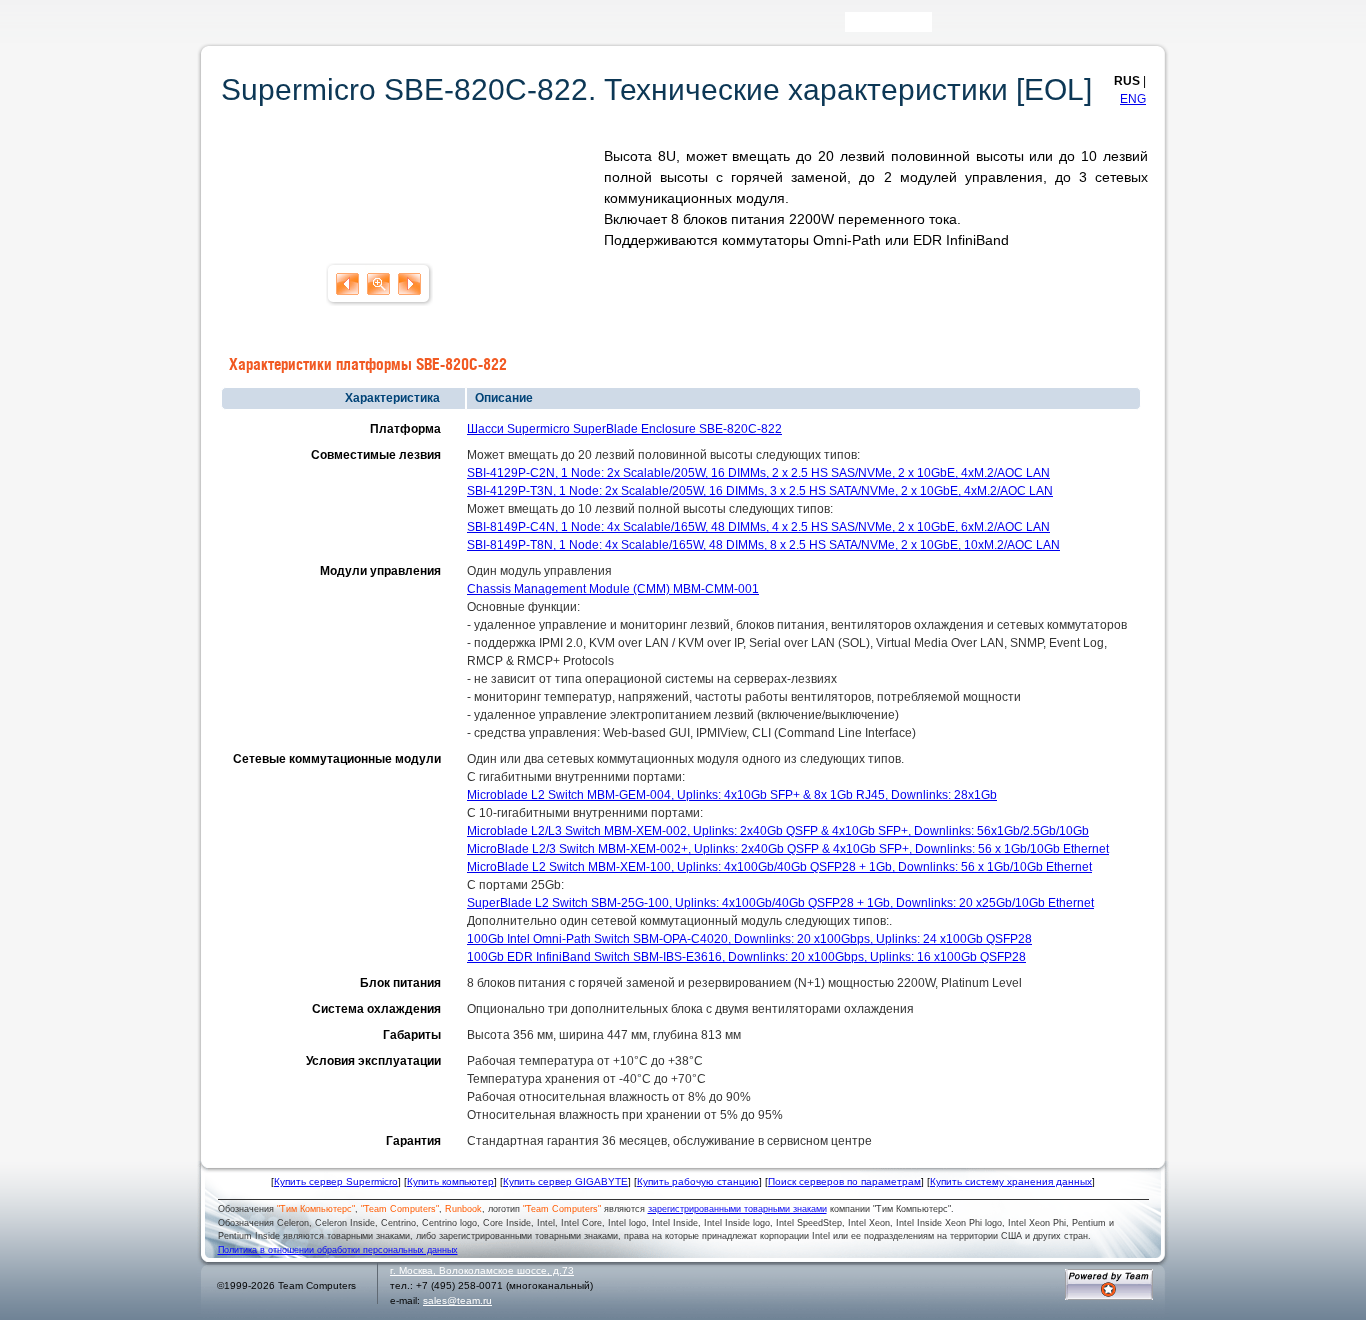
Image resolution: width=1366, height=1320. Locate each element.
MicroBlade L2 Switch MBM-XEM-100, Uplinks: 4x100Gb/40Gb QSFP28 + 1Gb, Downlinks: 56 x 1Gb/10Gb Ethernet (779, 867)
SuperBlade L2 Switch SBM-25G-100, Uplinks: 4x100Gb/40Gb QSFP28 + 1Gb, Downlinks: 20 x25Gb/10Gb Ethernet (780, 903)
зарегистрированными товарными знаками (737, 1209)
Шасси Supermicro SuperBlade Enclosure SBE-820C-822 (624, 429)
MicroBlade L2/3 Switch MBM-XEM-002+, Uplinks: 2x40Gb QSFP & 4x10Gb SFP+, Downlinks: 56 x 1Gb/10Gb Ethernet (788, 849)
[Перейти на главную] (242, 28)
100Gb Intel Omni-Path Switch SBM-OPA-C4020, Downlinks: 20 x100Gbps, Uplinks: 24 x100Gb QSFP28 (749, 939)
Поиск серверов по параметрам (844, 1181)
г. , (482, 1270)
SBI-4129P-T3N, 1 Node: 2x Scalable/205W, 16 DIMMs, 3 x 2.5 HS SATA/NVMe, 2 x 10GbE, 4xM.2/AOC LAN (760, 491)
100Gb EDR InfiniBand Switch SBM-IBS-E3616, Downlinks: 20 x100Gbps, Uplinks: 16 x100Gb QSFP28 (746, 957)
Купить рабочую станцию (698, 1181)
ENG (1133, 99)
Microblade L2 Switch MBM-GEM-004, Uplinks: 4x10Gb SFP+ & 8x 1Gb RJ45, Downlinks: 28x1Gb (732, 795)
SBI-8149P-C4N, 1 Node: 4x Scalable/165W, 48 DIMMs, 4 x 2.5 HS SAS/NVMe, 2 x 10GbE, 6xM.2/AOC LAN (758, 527)
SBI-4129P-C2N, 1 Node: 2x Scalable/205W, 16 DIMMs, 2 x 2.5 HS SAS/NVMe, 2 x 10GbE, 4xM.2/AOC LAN (758, 473)
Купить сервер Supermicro (336, 1181)
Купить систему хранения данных (1011, 1181)
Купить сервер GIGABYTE (565, 1181)
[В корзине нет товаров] (1149, 22)
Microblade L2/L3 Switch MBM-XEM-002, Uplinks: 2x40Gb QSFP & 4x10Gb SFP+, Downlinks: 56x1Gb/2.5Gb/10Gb (778, 831)
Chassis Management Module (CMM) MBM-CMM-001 (613, 589)
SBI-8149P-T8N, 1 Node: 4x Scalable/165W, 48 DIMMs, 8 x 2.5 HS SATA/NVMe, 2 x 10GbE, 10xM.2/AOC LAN (763, 545)
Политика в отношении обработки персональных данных (338, 1250)
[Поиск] (946, 26)
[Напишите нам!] (975, 26)
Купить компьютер (450, 1181)
